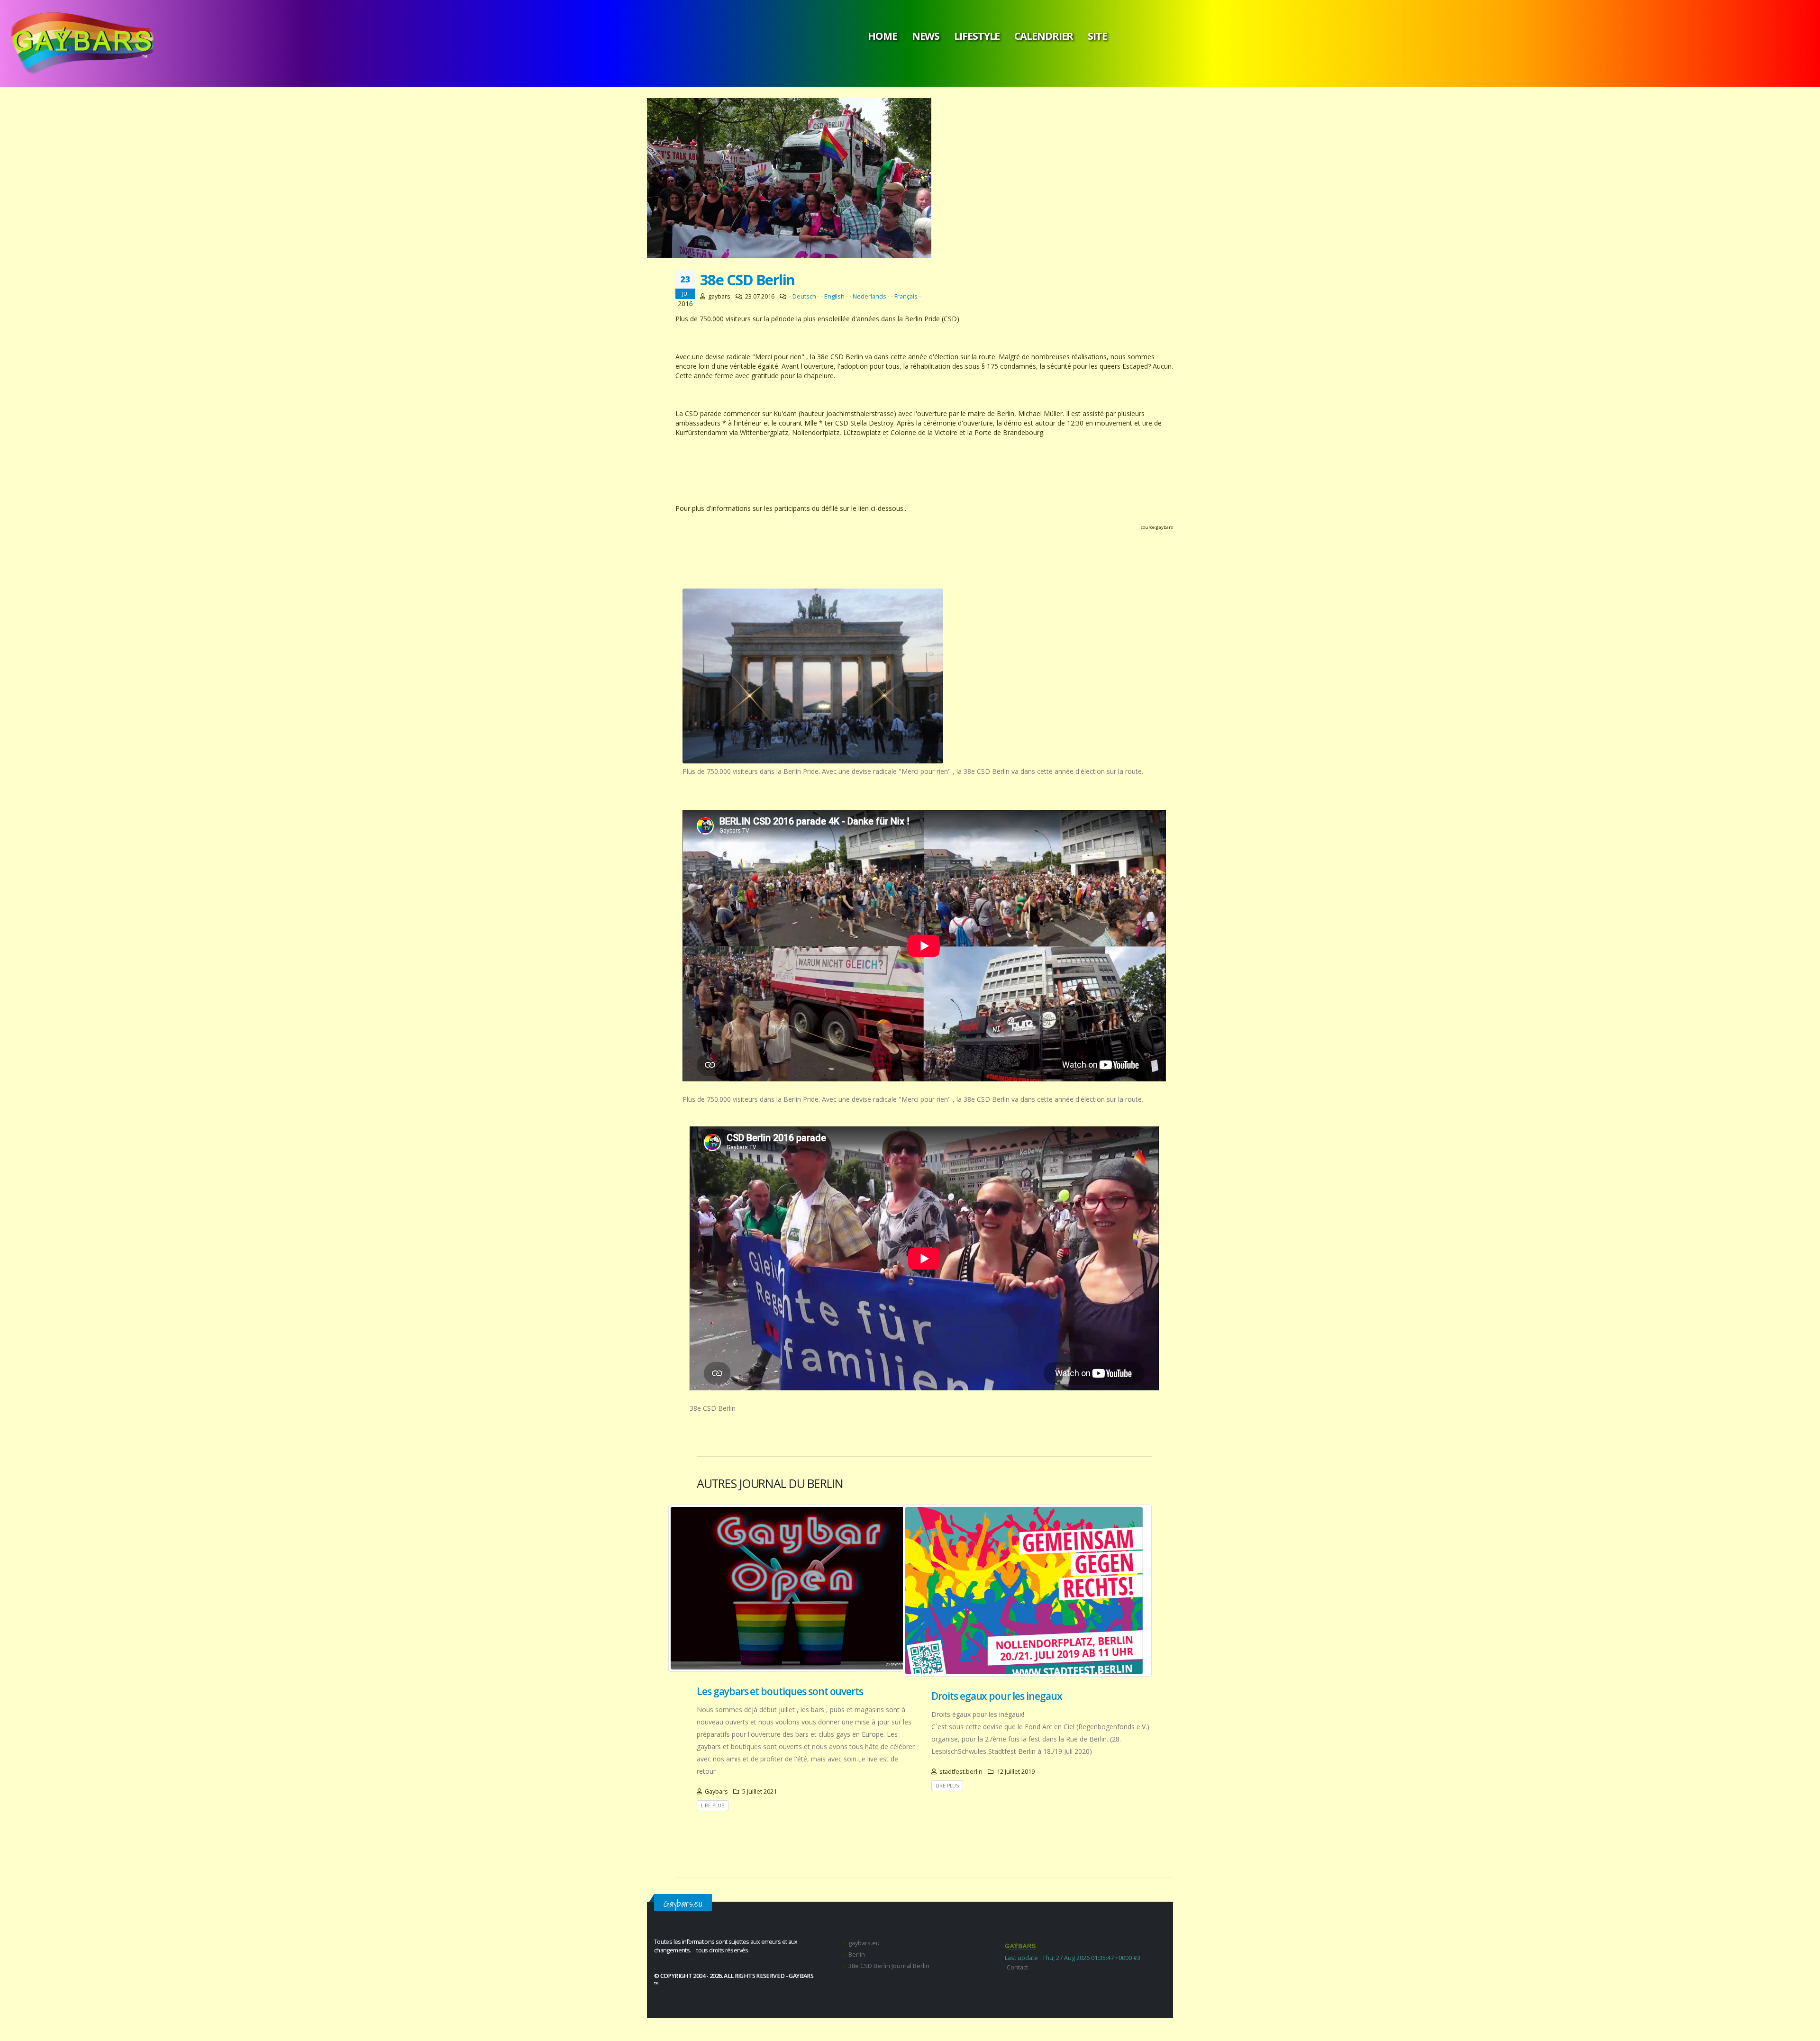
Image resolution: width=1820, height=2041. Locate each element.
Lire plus (713, 1805)
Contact (1017, 1967)
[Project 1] (813, 676)
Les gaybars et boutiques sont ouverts (780, 1691)
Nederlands (869, 296)
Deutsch (804, 296)
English (834, 296)
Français (906, 296)
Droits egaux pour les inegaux (997, 1696)
